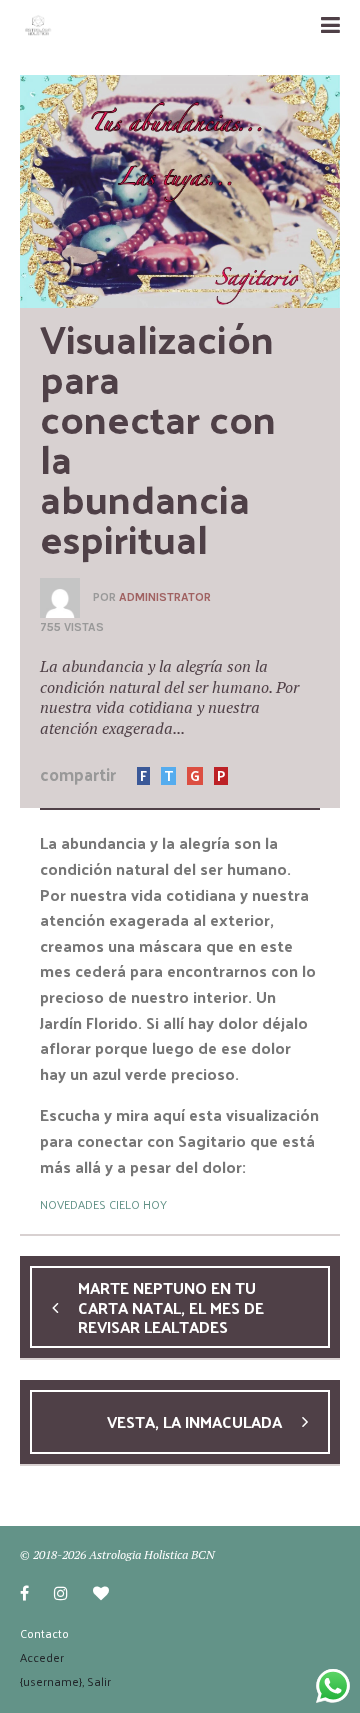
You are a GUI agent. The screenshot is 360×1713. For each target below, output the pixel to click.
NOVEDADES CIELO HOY (103, 1204)
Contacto (44, 1633)
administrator (165, 597)
